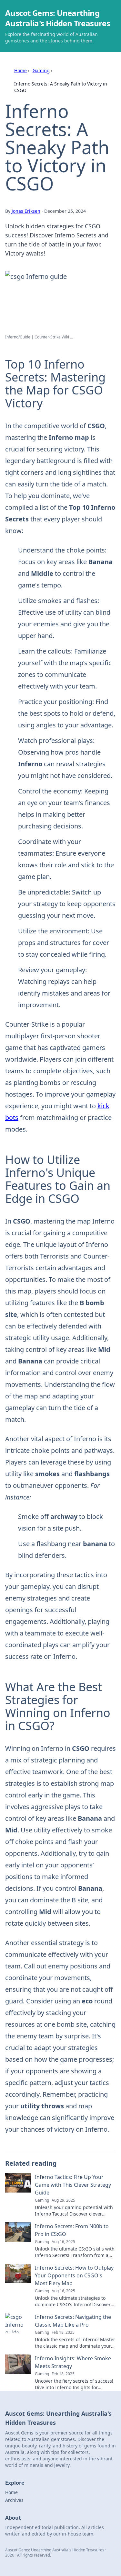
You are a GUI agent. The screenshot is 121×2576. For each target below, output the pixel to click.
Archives (14, 2500)
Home (20, 70)
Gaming (41, 70)
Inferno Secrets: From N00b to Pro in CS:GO (72, 2230)
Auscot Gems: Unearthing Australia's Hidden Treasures (58, 18)
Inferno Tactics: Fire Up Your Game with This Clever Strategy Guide (73, 2185)
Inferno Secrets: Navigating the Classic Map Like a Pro (73, 2321)
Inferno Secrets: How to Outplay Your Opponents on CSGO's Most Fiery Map (74, 2275)
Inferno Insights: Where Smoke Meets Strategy (73, 2362)
